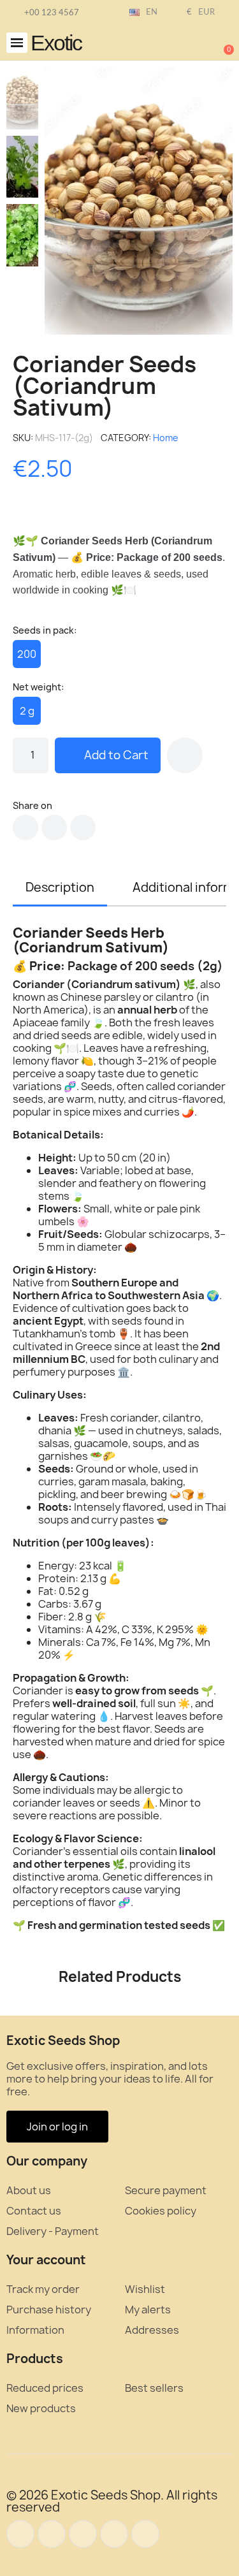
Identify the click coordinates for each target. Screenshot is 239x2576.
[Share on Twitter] (54, 827)
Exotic (56, 43)
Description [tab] (60, 887)
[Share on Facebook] (25, 827)
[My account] (182, 44)
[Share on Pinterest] (83, 827)
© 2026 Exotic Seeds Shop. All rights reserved (112, 2501)
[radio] (27, 654)
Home (166, 438)
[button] (17, 43)
